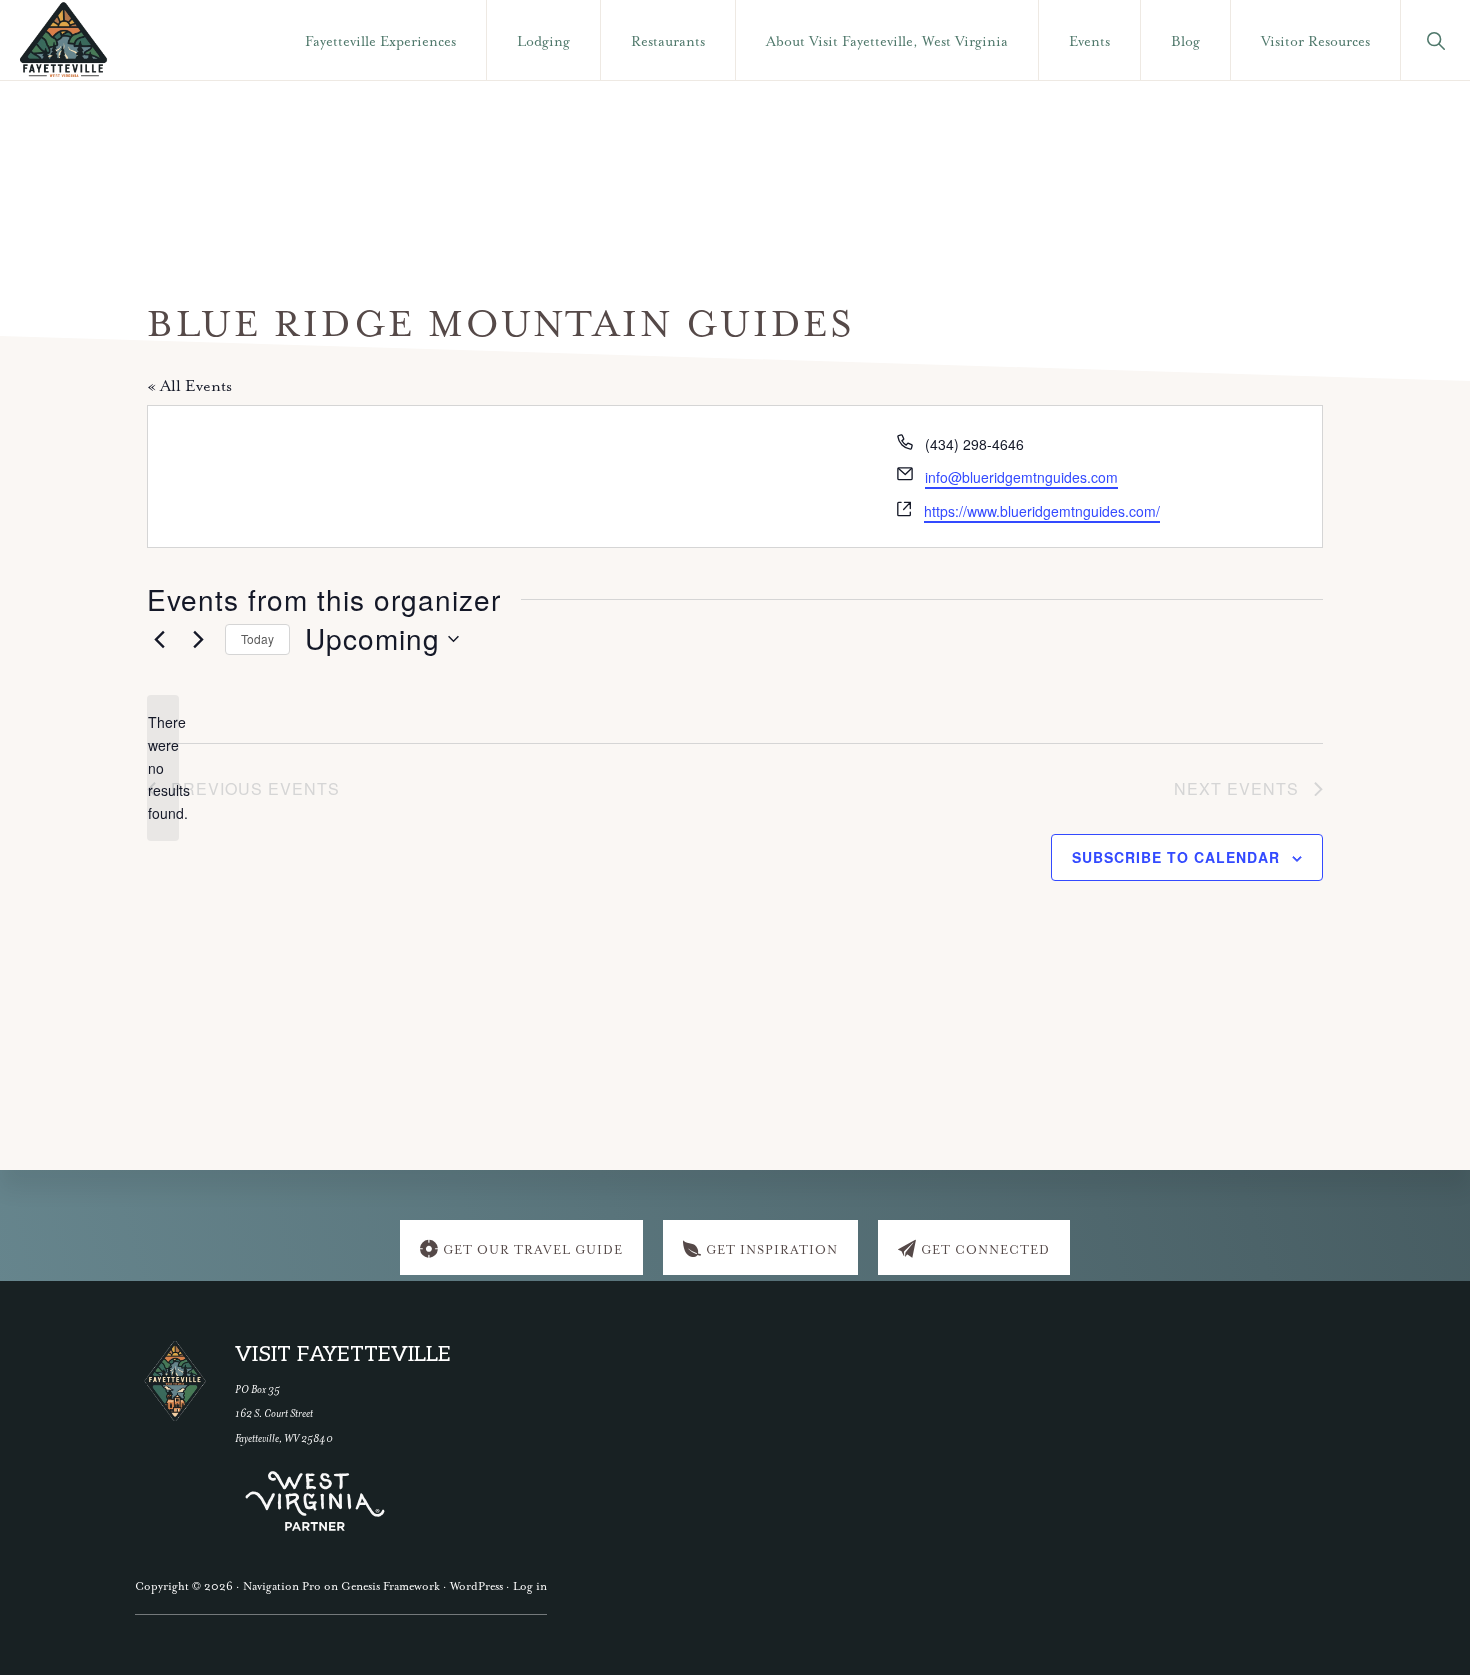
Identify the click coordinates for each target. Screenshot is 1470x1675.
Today (257, 638)
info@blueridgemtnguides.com (1021, 477)
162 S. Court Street (274, 1413)
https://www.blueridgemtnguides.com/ (1042, 511)
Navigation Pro (282, 1586)
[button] (1435, 40)
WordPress (476, 1586)
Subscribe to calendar (1176, 857)
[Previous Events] (159, 639)
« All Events (189, 387)
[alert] (163, 767)
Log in (530, 1586)
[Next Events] (198, 639)
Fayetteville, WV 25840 (284, 1438)
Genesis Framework (390, 1586)
